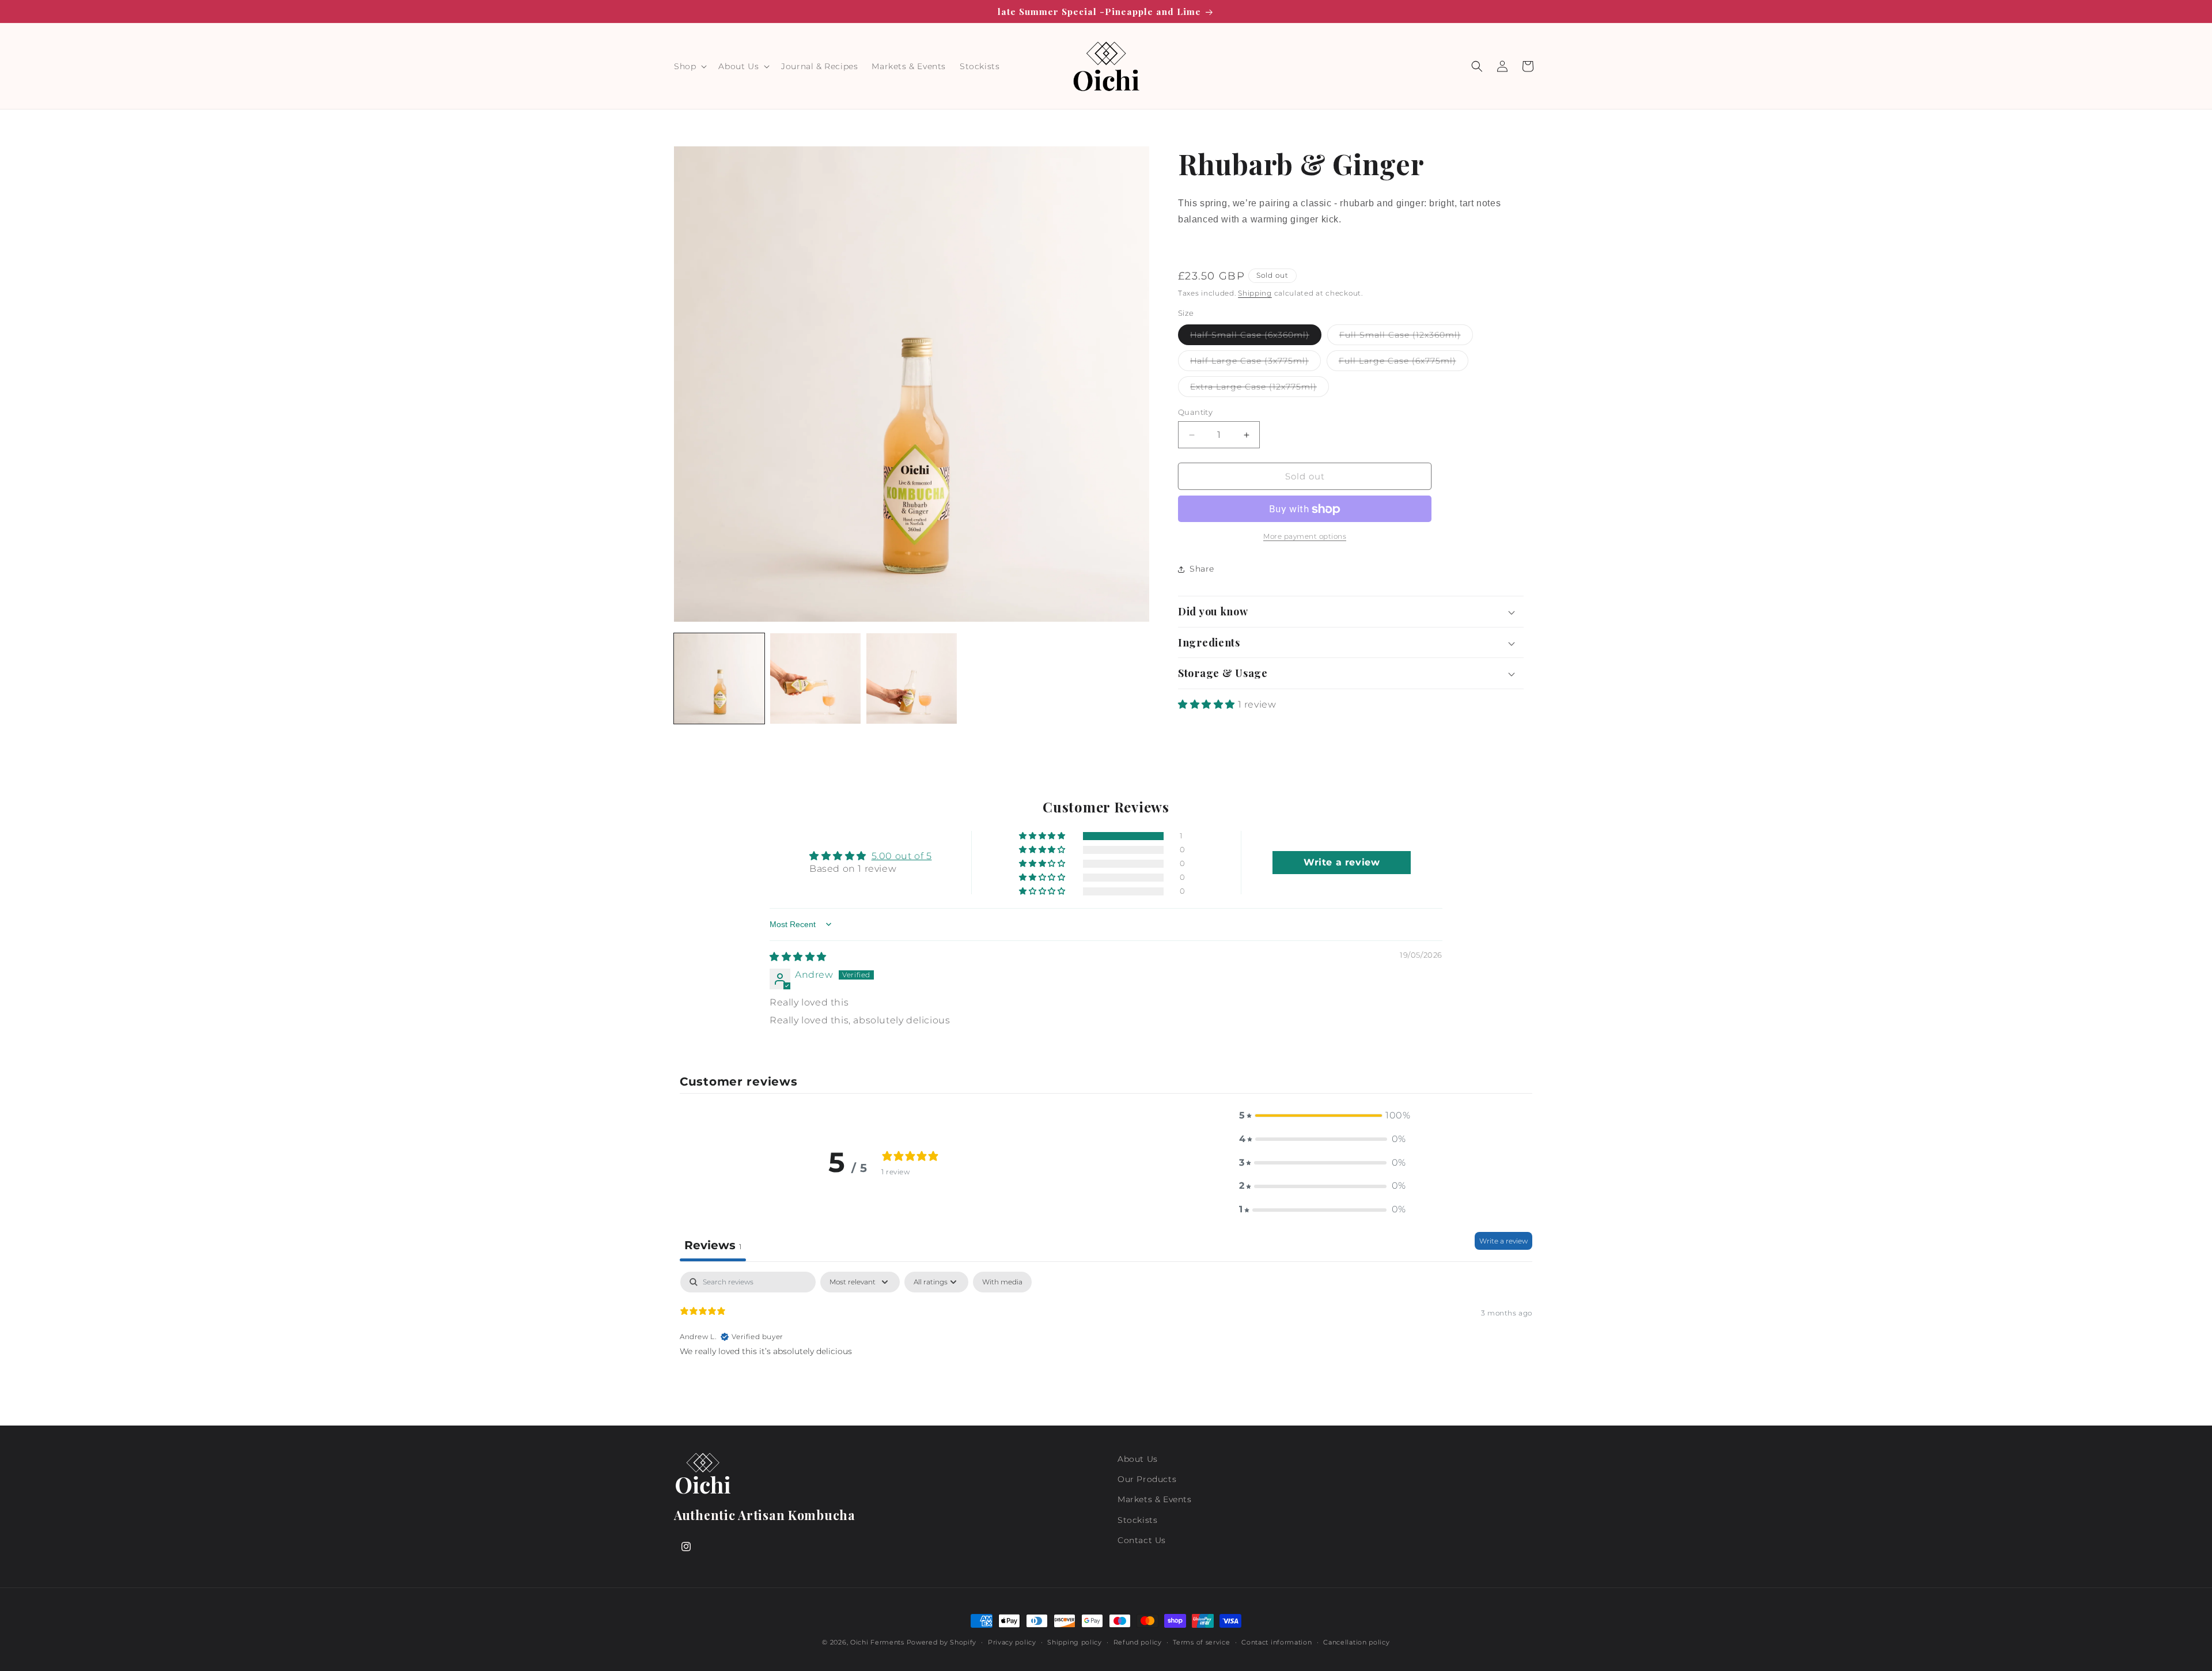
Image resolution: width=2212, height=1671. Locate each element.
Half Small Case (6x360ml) (1256, 337)
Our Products (1147, 1479)
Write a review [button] (1342, 862)
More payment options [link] (1305, 537)
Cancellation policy (1356, 1642)
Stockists (1137, 1520)
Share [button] (1202, 569)
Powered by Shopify (942, 1642)
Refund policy (1138, 1642)
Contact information (1277, 1642)
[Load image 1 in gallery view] (719, 678)
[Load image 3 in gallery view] (912, 678)
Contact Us (1142, 1540)
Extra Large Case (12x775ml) (1260, 389)
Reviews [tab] (713, 1245)
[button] (689, 66)
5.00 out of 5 (902, 856)
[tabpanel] (1106, 1345)
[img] (798, 957)
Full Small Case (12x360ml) (1406, 337)
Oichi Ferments (877, 1642)
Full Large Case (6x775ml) (1404, 363)
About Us (1138, 1459)
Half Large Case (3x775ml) (1255, 363)
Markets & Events (1155, 1499)
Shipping (1255, 293)
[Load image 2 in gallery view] (815, 678)
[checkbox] (1002, 1282)
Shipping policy (1075, 1642)
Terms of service (1201, 1642)
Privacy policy (1012, 1642)
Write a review (1503, 1241)
